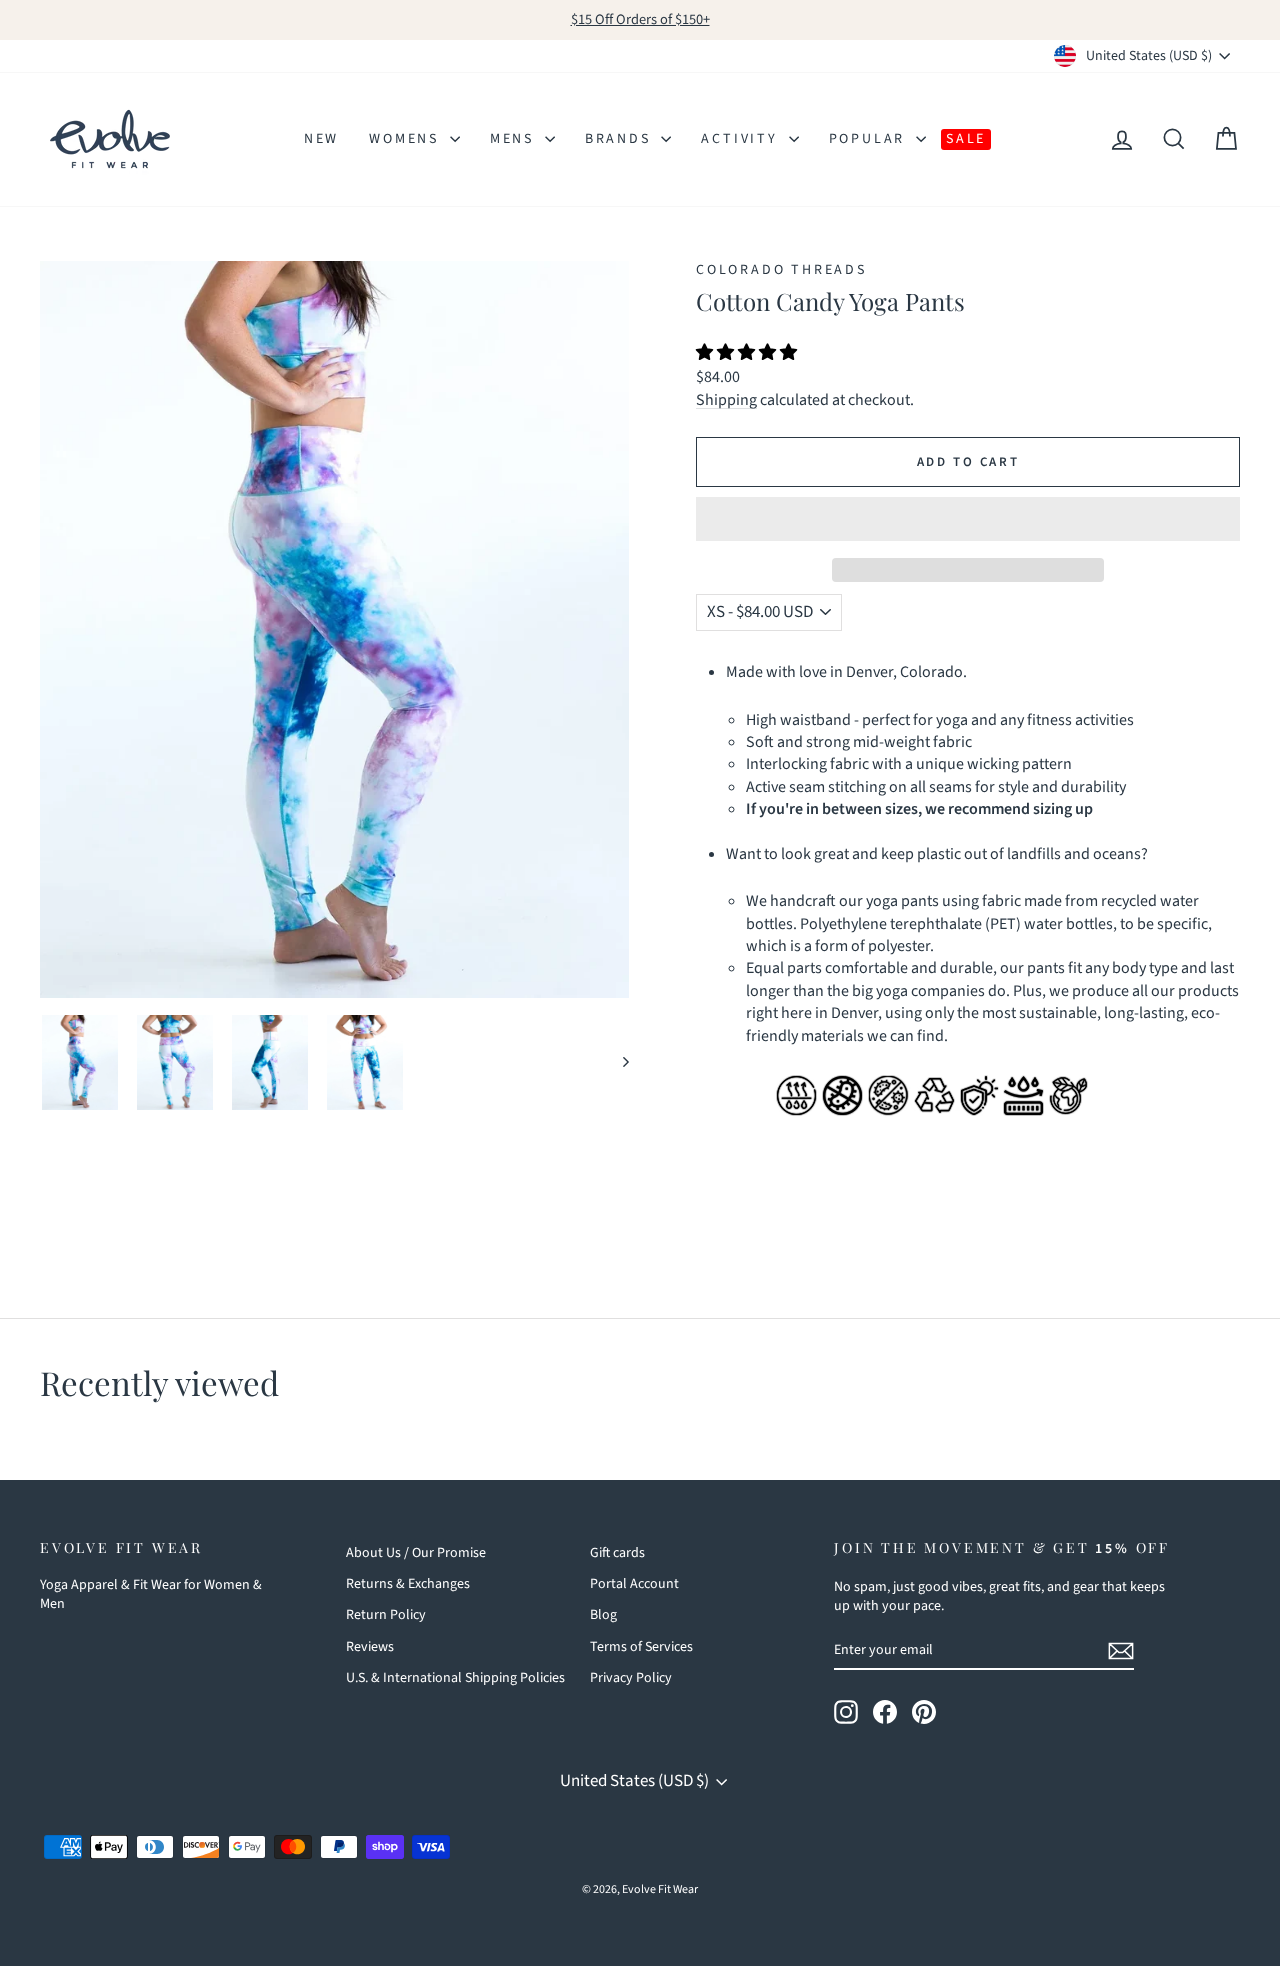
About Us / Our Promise (416, 1553)
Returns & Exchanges (408, 1584)
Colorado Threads (781, 270)
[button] (748, 353)
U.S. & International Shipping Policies (455, 1678)
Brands (621, 139)
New (321, 139)
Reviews (370, 1647)
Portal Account (634, 1584)
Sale (966, 139)
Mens (515, 139)
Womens (407, 139)
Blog (603, 1615)
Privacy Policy (631, 1678)
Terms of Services (641, 1647)
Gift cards (617, 1553)
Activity (742, 139)
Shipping (726, 400)
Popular (870, 139)
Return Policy (386, 1615)
